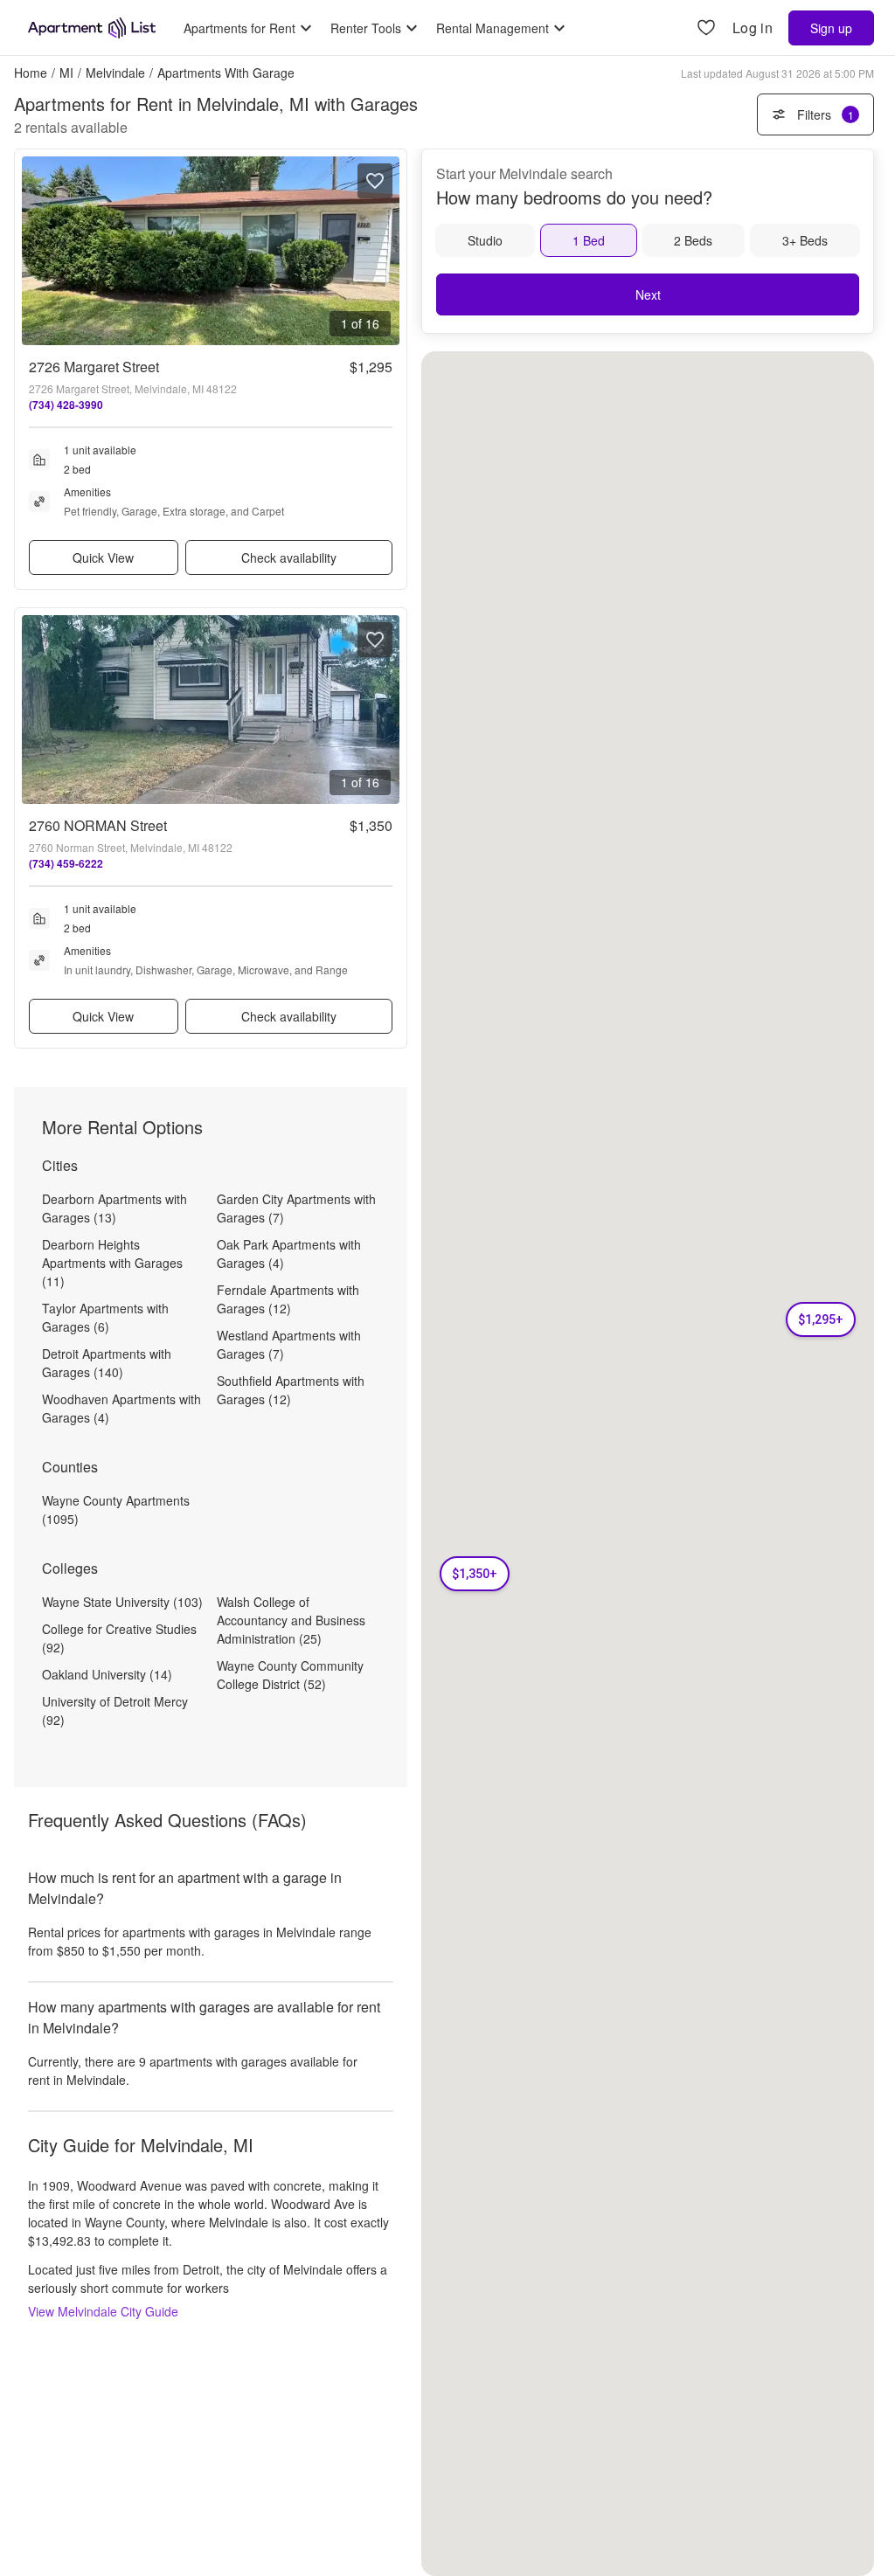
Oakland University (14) (107, 1674)
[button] (821, 1319)
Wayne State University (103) (122, 1602)
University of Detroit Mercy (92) (115, 1710)
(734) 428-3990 (66, 405)
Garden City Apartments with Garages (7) (296, 1208)
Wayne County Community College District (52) (290, 1675)
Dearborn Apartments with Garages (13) (114, 1208)
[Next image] (385, 251)
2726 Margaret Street (94, 367)
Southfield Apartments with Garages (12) (291, 1390)
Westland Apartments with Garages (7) (289, 1344)
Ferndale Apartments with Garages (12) (288, 1299)
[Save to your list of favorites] (375, 181)
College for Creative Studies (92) (119, 1638)
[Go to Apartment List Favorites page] (706, 28)
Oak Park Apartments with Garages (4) (289, 1253)
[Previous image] (36, 251)
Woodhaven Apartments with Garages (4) (121, 1408)
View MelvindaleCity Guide (103, 2311)
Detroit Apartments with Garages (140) (107, 1363)
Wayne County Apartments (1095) (116, 1510)
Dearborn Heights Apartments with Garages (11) (112, 1263)
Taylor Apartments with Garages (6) (105, 1317)
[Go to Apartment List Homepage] (92, 28)
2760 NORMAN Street (98, 825)
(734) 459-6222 (66, 863)
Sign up (831, 28)
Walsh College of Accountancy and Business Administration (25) (291, 1620)
